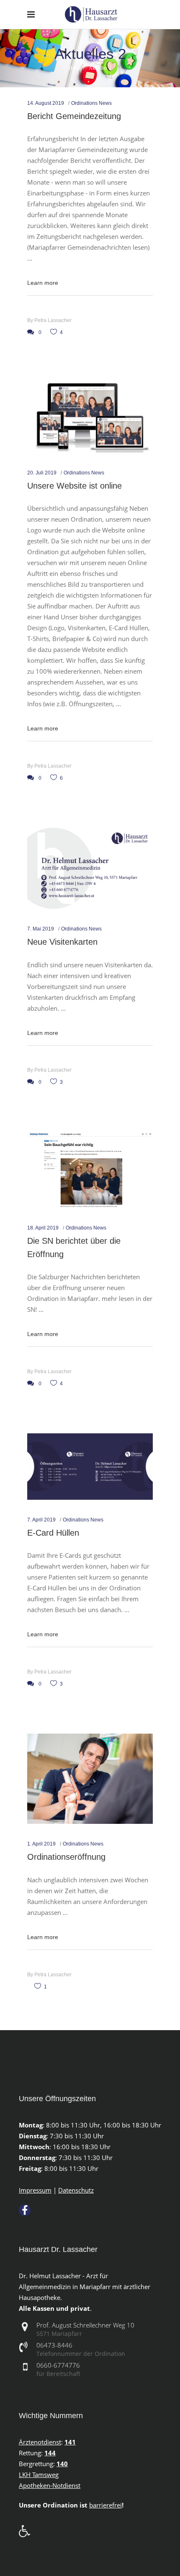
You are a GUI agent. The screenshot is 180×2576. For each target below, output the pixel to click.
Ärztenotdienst (40, 2442)
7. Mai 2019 (41, 929)
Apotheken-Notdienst (50, 2485)
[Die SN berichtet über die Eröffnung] (90, 1170)
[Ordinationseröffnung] (90, 1779)
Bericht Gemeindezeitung (74, 116)
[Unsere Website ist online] (90, 417)
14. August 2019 (46, 103)
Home (75, 68)
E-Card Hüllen (53, 1533)
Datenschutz (76, 2190)
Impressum (35, 2190)
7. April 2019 (41, 1520)
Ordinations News (91, 103)
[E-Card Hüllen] (90, 1467)
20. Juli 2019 (42, 473)
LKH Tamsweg (39, 2475)
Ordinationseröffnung (66, 1857)
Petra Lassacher (53, 320)
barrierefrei (105, 2505)
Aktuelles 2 (100, 68)
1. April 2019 (41, 1844)
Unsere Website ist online (75, 486)
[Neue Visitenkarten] (90, 868)
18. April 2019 (43, 1228)
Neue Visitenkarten (62, 942)
